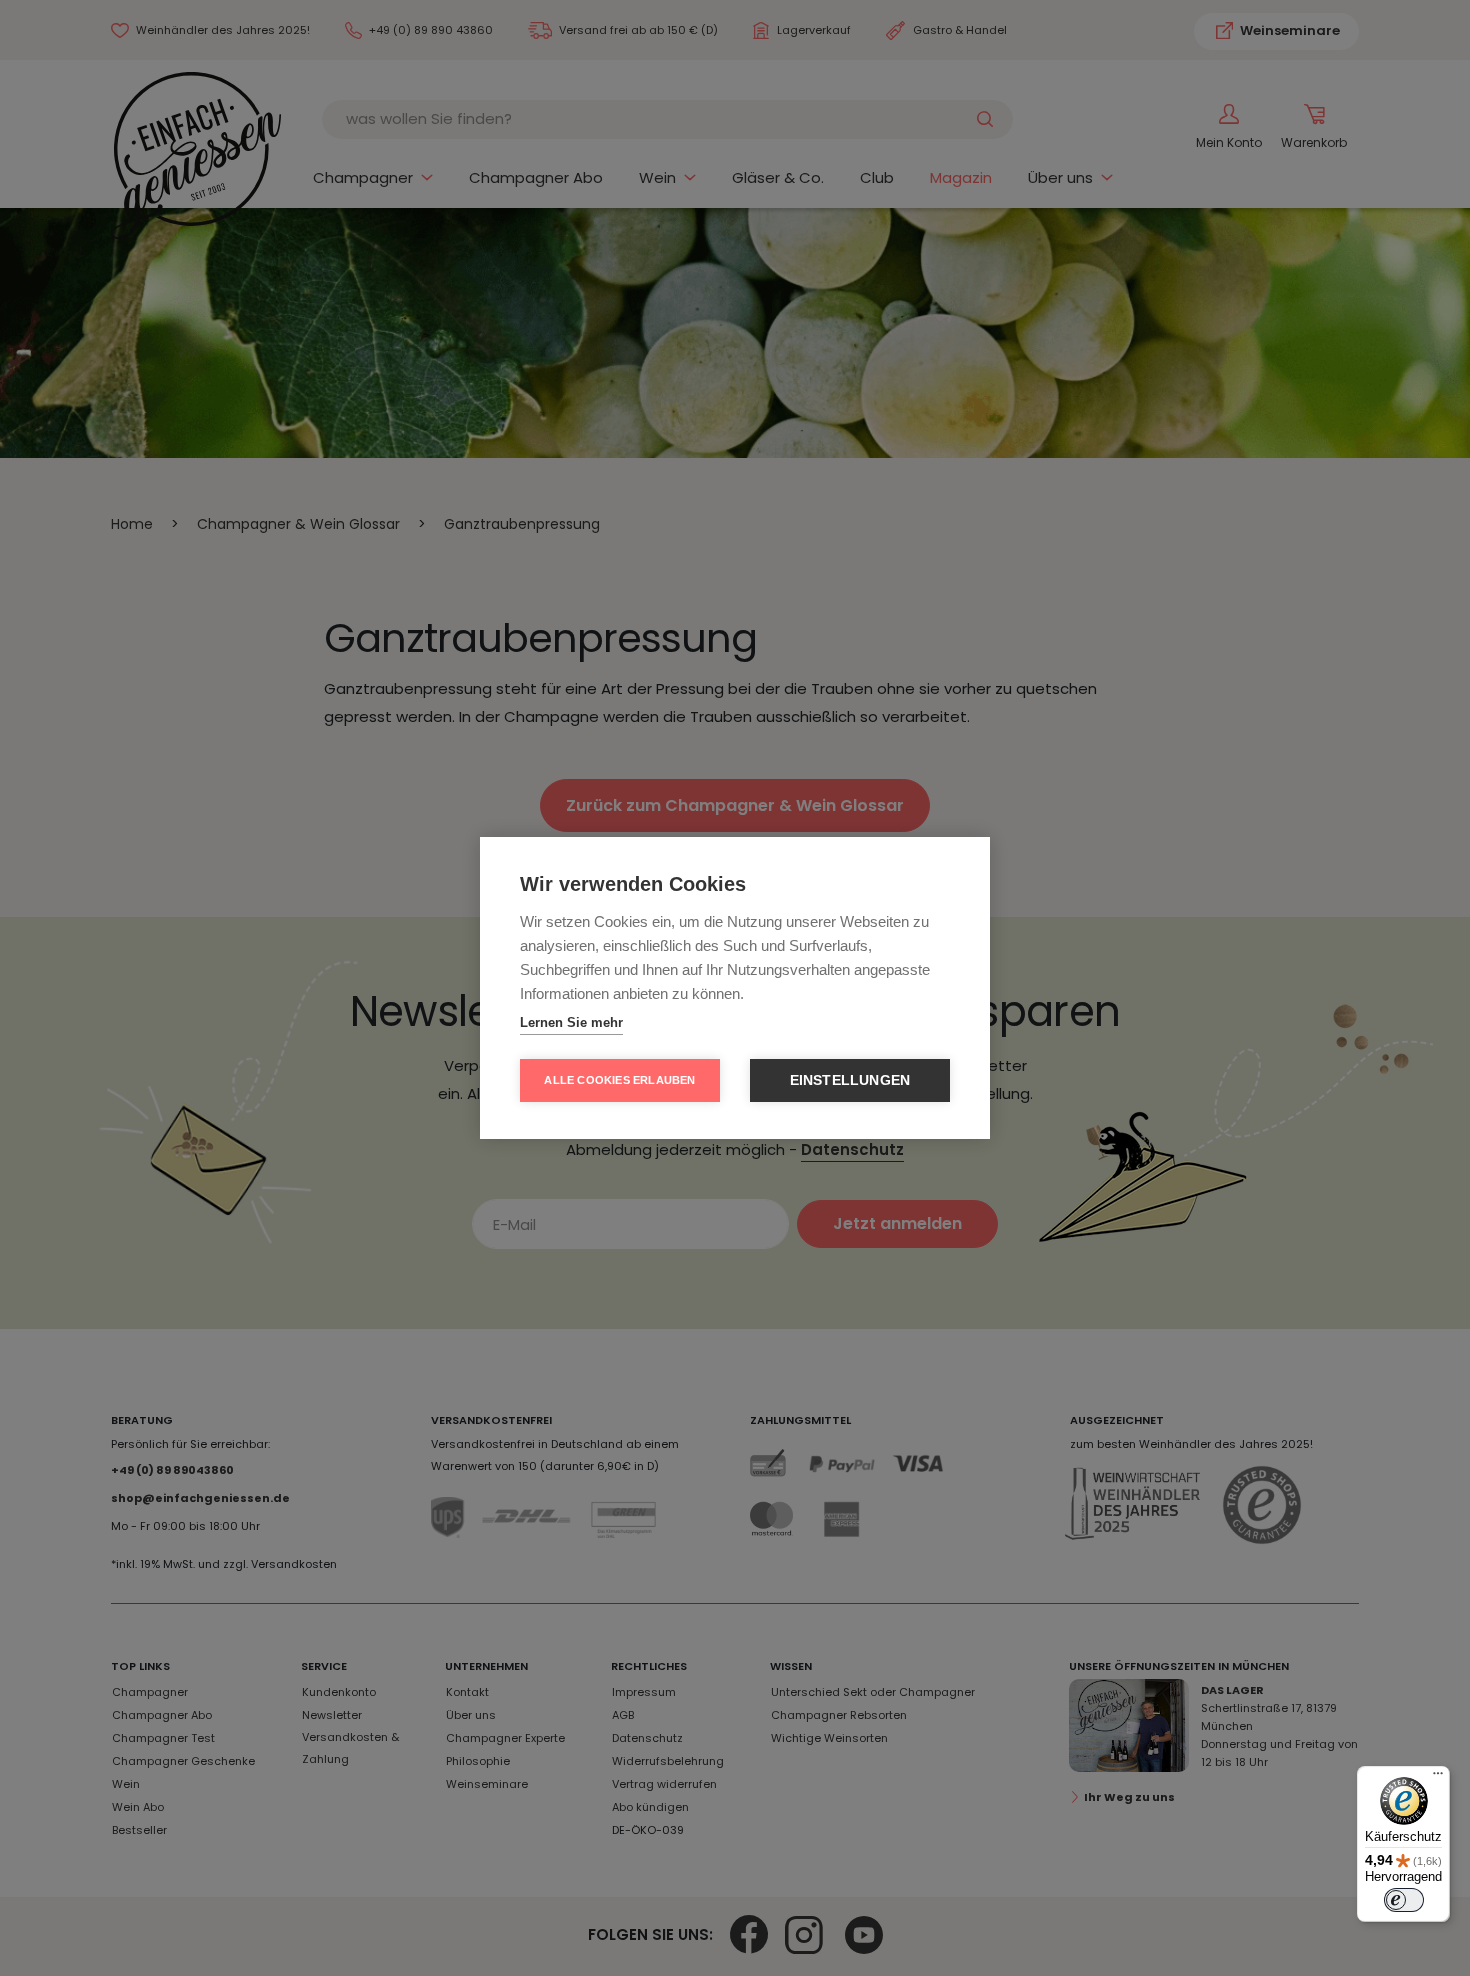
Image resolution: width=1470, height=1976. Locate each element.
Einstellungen (850, 1080)
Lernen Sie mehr (571, 1022)
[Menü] (1438, 1778)
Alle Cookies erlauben (619, 1080)
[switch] (1404, 1900)
